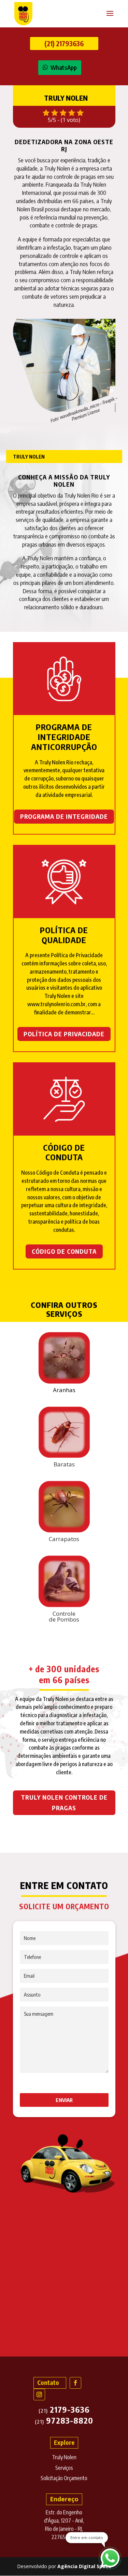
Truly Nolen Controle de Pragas (64, 1802)
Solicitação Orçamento (64, 2478)
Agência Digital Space (84, 2566)
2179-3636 (64, 2409)
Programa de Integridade (64, 816)
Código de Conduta (64, 1251)
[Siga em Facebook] (75, 2383)
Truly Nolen (64, 2457)
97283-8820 (64, 2420)
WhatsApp (64, 67)
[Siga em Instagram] (39, 2394)
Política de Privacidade (64, 1034)
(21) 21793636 (64, 43)
